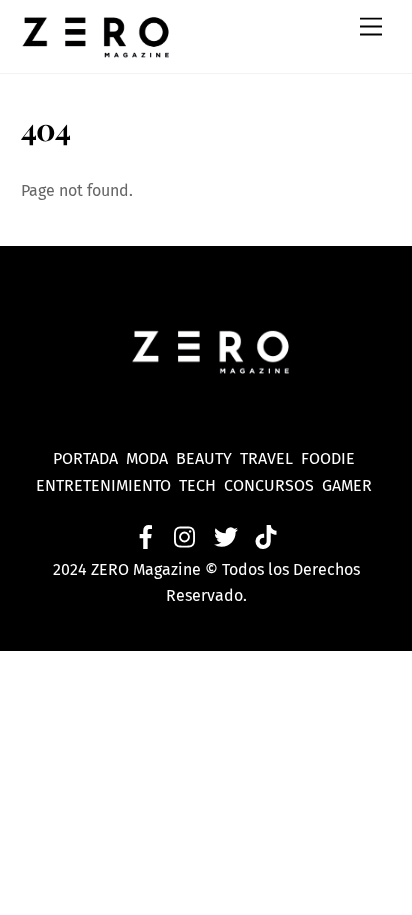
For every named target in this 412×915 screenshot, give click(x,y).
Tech (201, 485)
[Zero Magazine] (96, 48)
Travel (270, 458)
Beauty (208, 458)
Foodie (328, 458)
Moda (151, 458)
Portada (85, 458)
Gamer (349, 485)
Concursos (271, 485)
